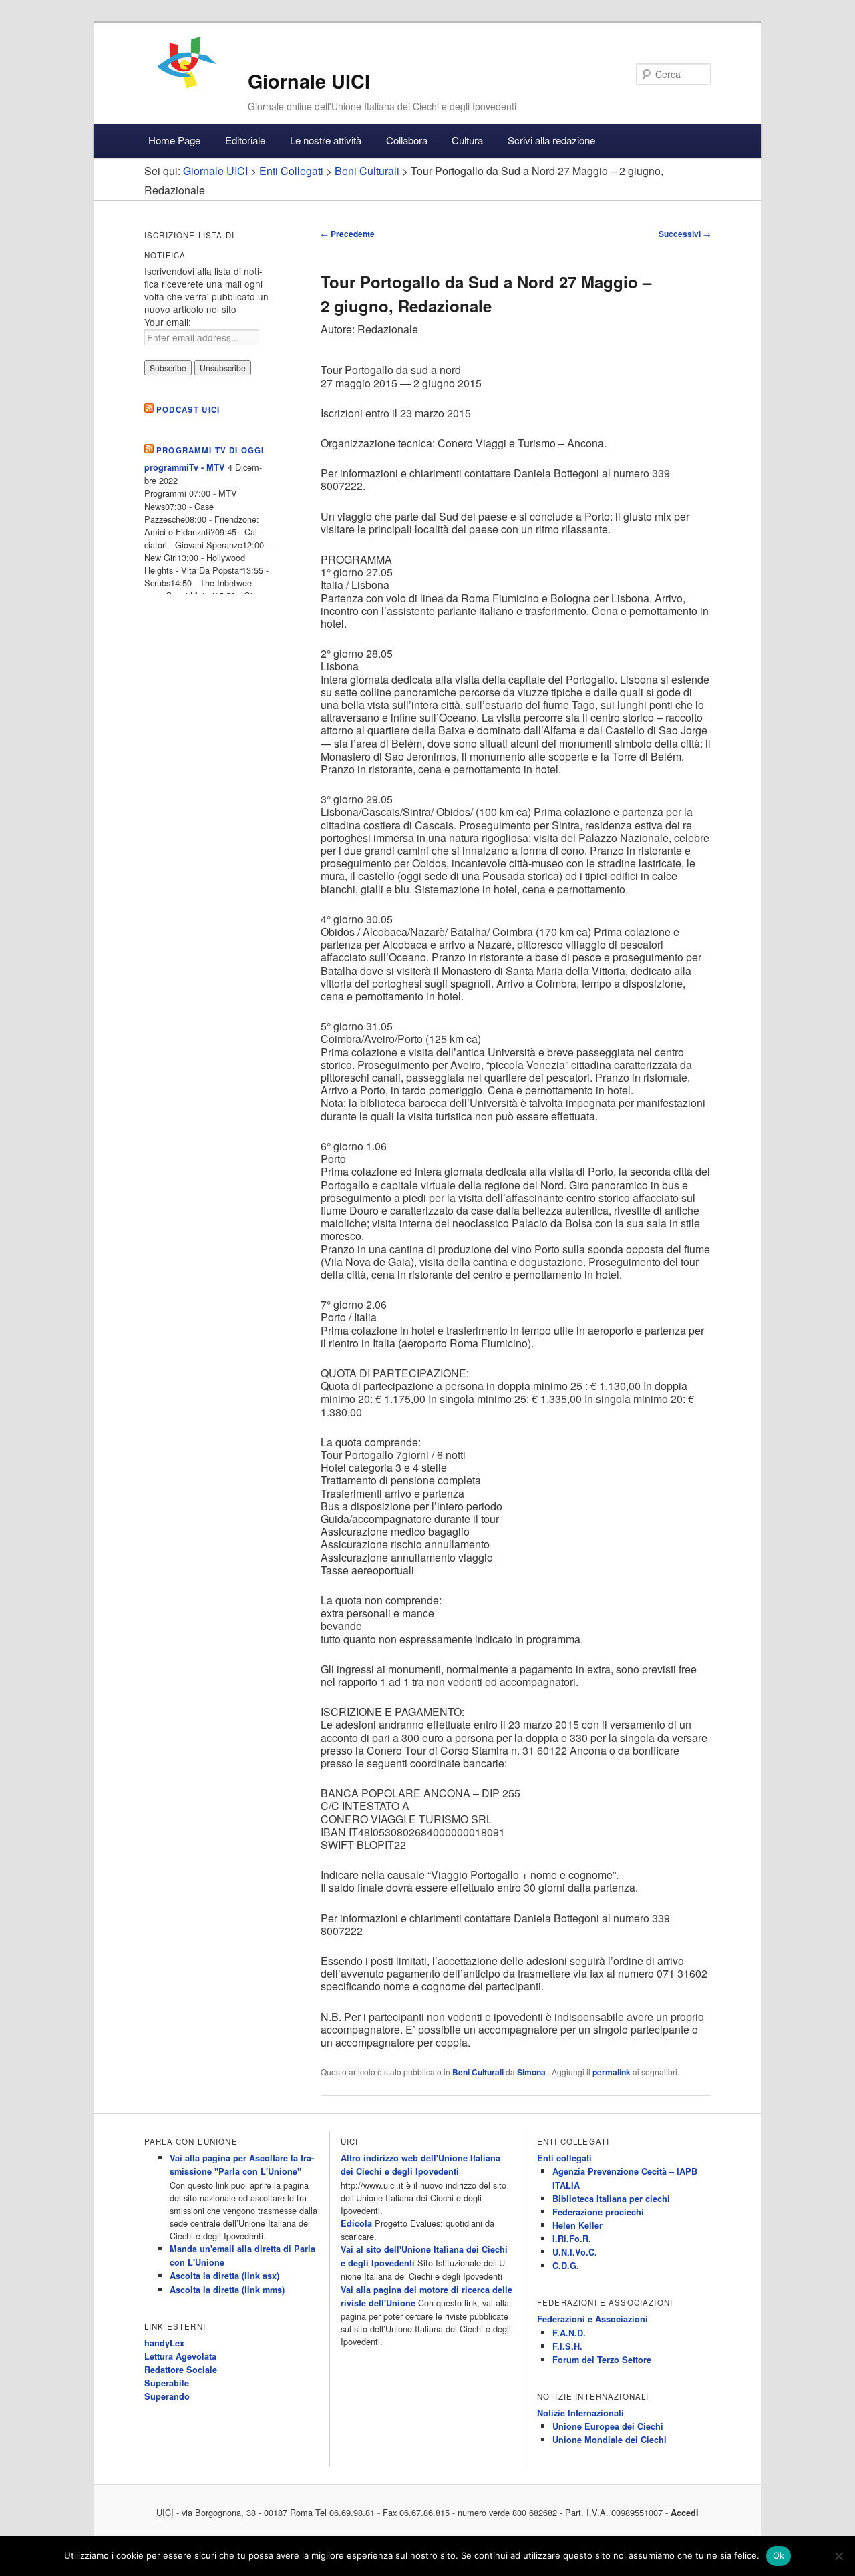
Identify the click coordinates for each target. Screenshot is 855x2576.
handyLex (164, 2343)
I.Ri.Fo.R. (572, 2239)
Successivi (685, 234)
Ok (779, 2555)
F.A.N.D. (569, 2333)
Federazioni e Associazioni (592, 2319)
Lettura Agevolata (180, 2356)
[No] (838, 2556)
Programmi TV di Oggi (210, 450)
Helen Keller (577, 2225)
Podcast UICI (188, 410)
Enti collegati (564, 2158)
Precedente (348, 234)
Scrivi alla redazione (551, 140)
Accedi (685, 2513)
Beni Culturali (478, 2072)
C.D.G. (566, 2266)
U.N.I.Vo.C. (575, 2252)
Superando (167, 2396)
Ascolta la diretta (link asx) (224, 2276)
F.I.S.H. (567, 2346)
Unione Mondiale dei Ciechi (610, 2440)
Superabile (167, 2383)
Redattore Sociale (181, 2370)
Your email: (168, 322)
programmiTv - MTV (185, 467)
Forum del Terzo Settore (602, 2360)
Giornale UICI (309, 81)
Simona (532, 2072)
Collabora (407, 140)
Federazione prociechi (598, 2212)
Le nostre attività (326, 140)
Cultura (467, 140)
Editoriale (245, 140)
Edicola (356, 2223)
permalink (612, 2072)
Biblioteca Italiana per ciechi (611, 2199)
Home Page (174, 140)
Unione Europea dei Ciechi (608, 2426)
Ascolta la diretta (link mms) (227, 2290)
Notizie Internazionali (580, 2413)
